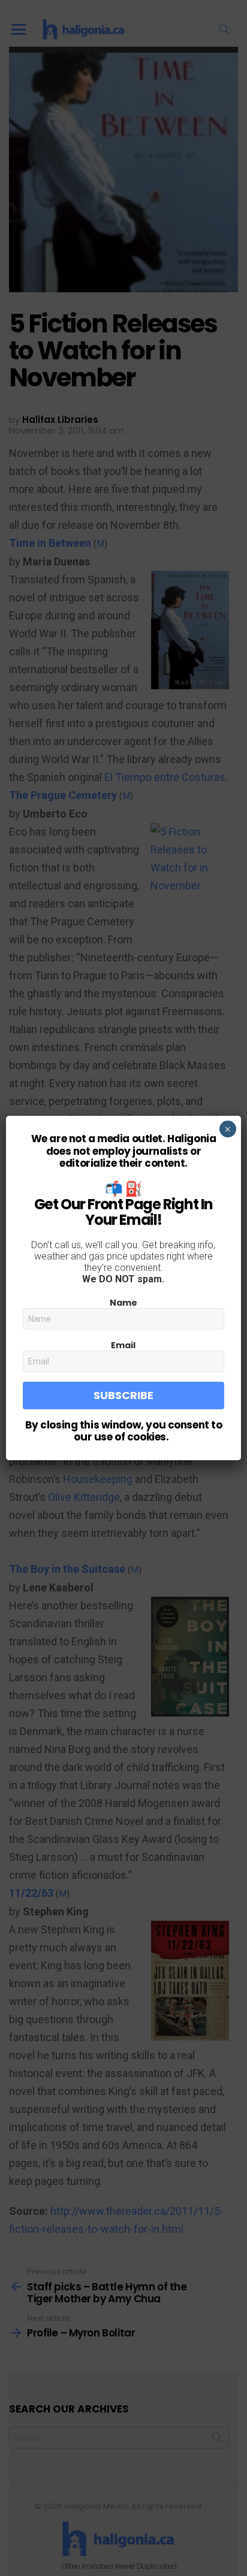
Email (123, 1345)
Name (123, 1303)
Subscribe (123, 1395)
